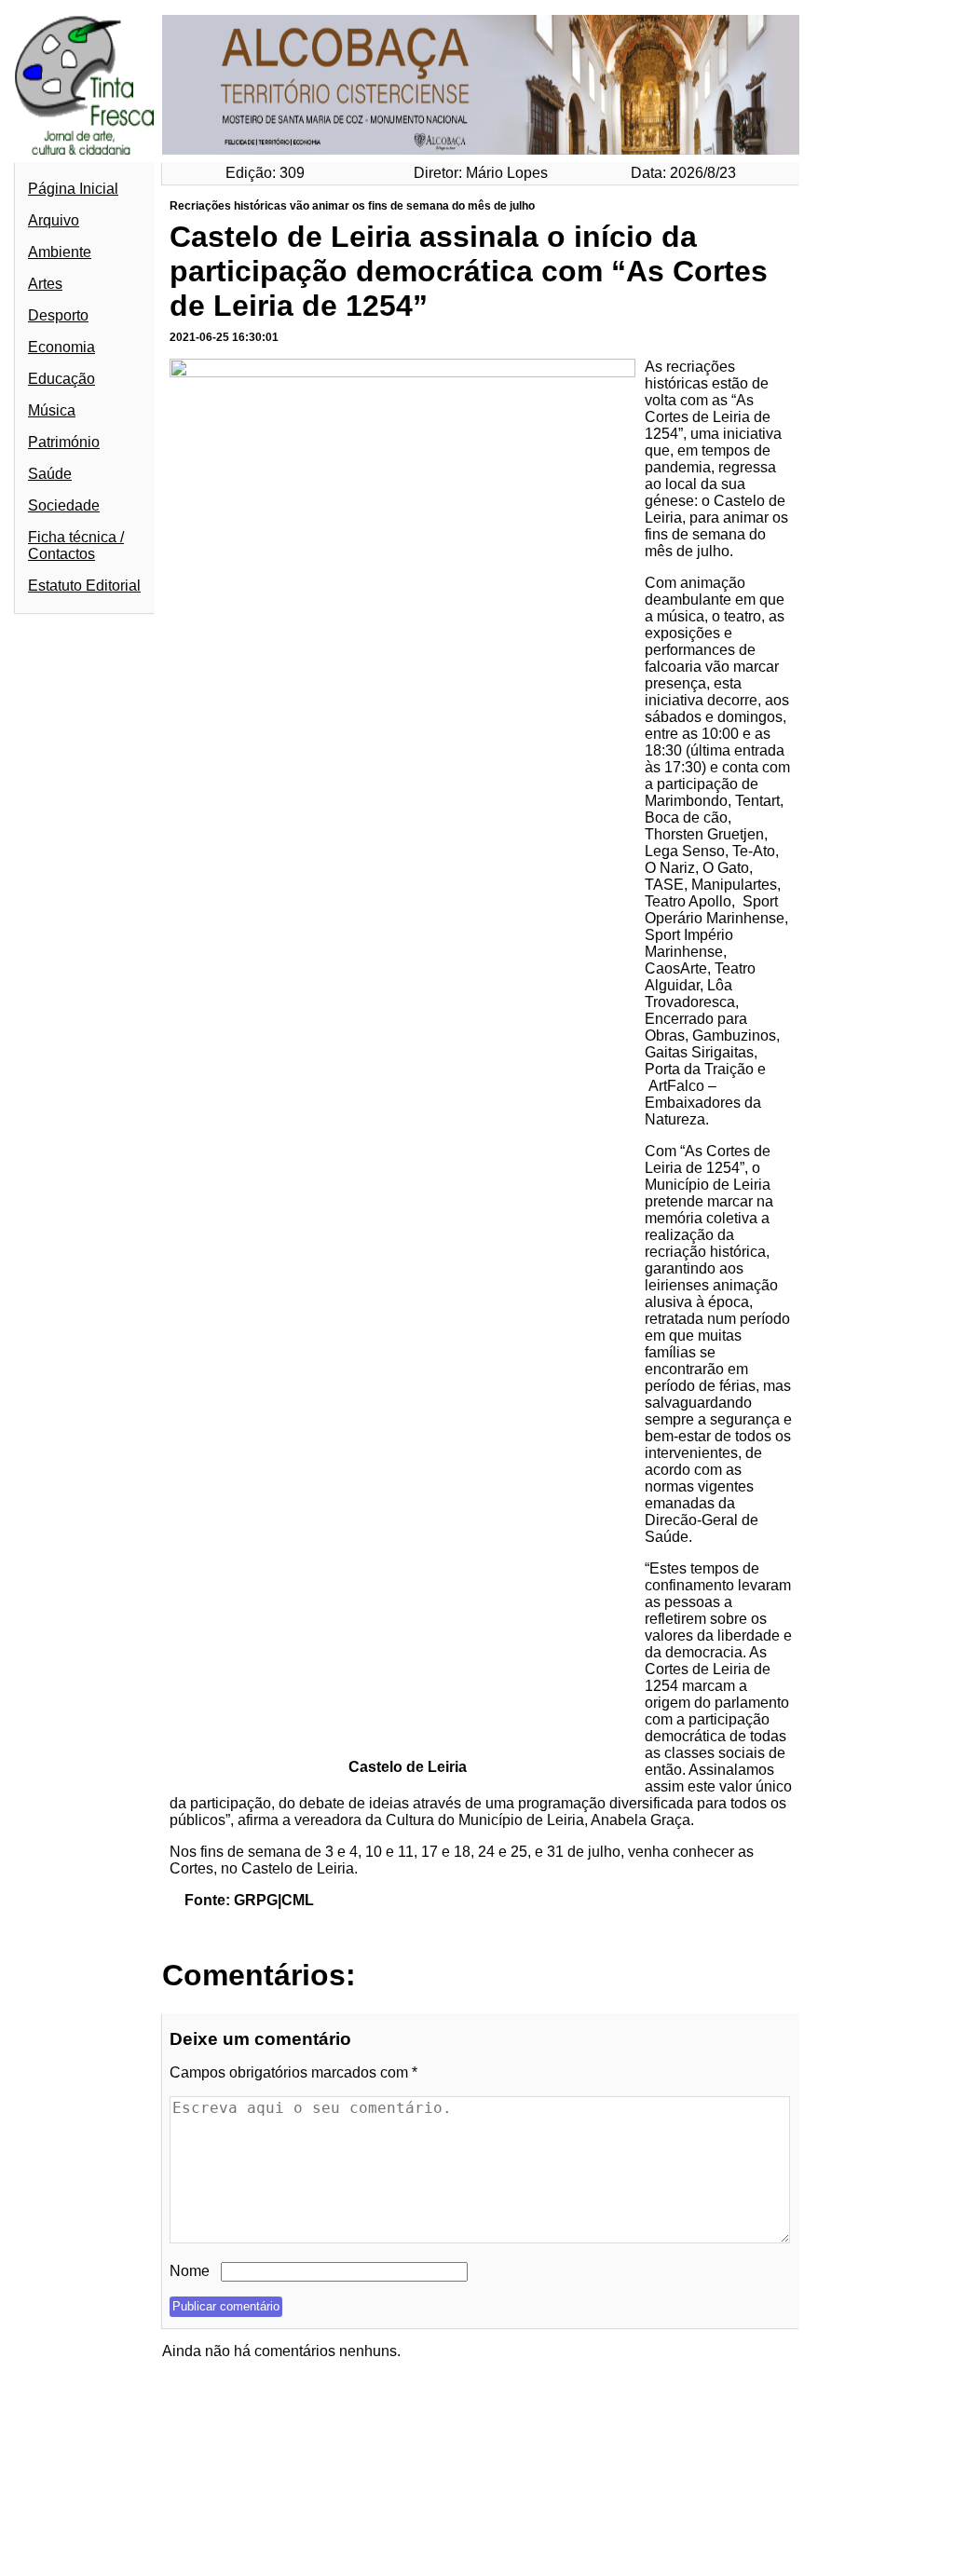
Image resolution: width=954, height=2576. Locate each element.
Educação (61, 379)
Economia (61, 347)
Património (64, 442)
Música (52, 410)
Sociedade (64, 505)
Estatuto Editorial (84, 586)
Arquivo (54, 220)
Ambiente (60, 252)
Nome (190, 2271)
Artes (45, 284)
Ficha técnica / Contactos (76, 545)
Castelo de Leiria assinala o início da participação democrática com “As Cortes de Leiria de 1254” (469, 271)
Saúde (50, 474)
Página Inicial (73, 189)
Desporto (58, 315)
